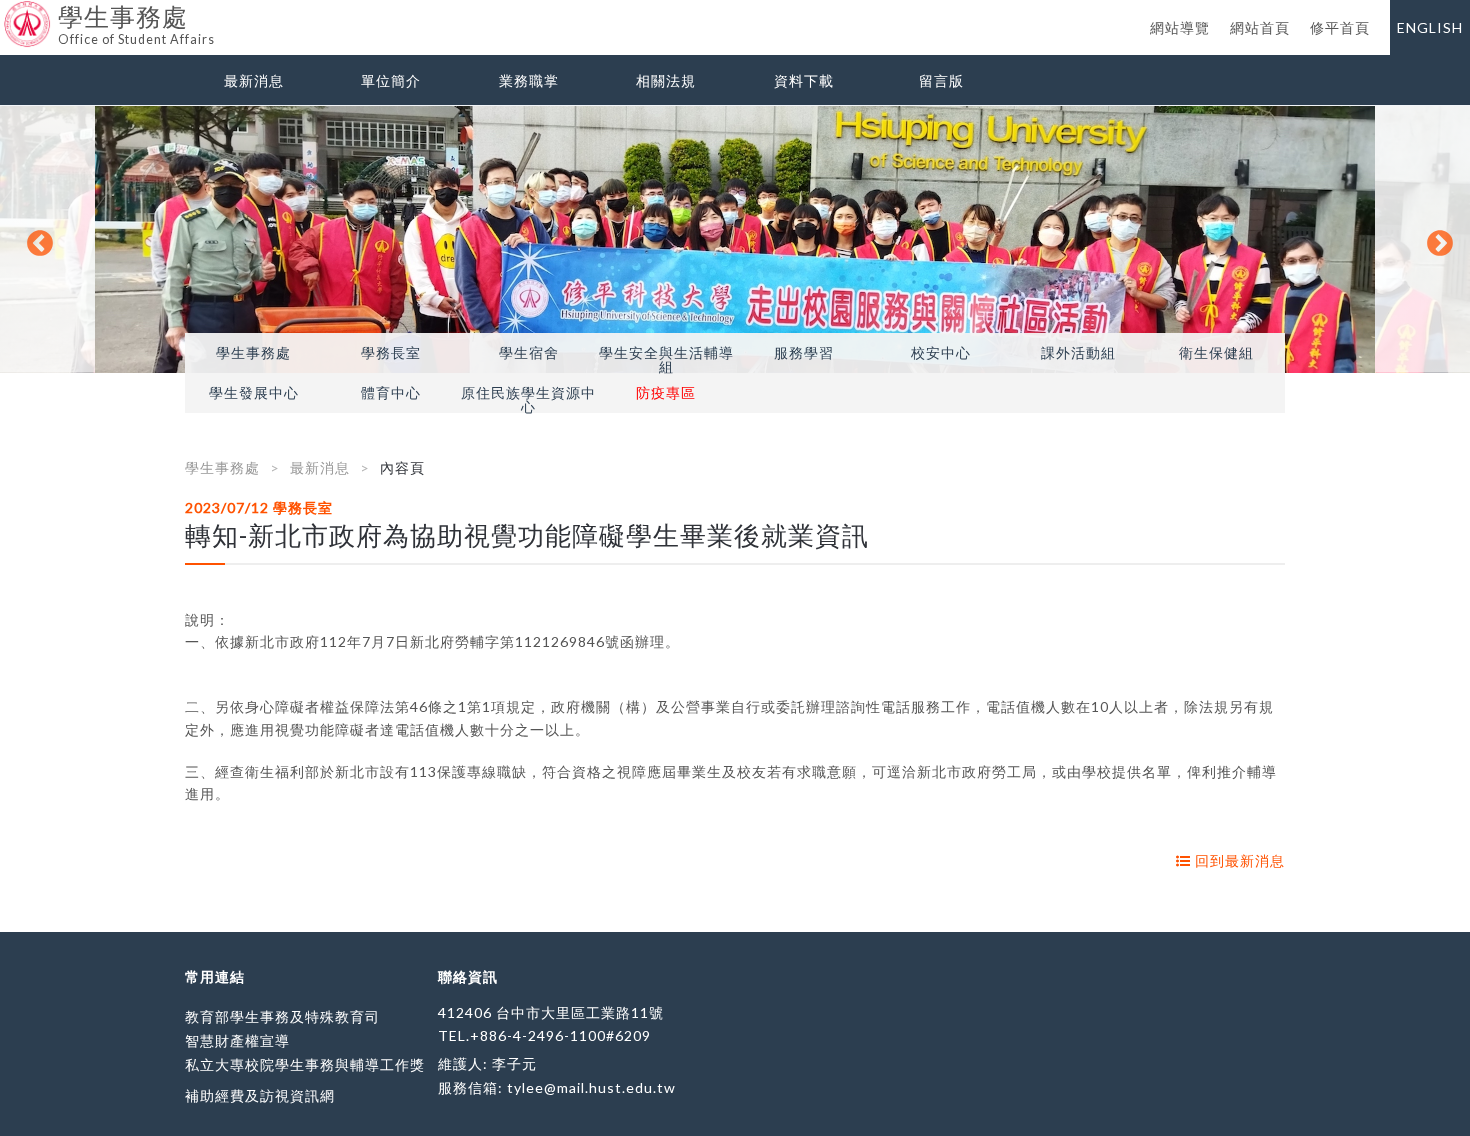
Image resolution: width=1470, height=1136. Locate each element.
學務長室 (391, 353)
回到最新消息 (1238, 860)
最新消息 (254, 80)
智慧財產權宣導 (237, 1040)
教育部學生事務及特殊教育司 (282, 1016)
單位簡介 (391, 80)
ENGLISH (1430, 27)
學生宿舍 (529, 353)
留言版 (941, 80)
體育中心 (391, 393)
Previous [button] (35, 239)
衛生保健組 (1216, 353)
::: (7, 14)
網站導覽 (1180, 27)
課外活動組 (1078, 353)
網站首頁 (1260, 27)
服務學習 (804, 353)
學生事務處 (253, 353)
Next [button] (1435, 239)
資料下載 (804, 80)
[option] (735, 239)
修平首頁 (1340, 27)
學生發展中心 (254, 393)
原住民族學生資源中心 (528, 400)
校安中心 (941, 353)
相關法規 (666, 80)
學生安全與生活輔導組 (666, 360)
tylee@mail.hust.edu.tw (591, 1087)
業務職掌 (529, 80)
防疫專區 (666, 393)
